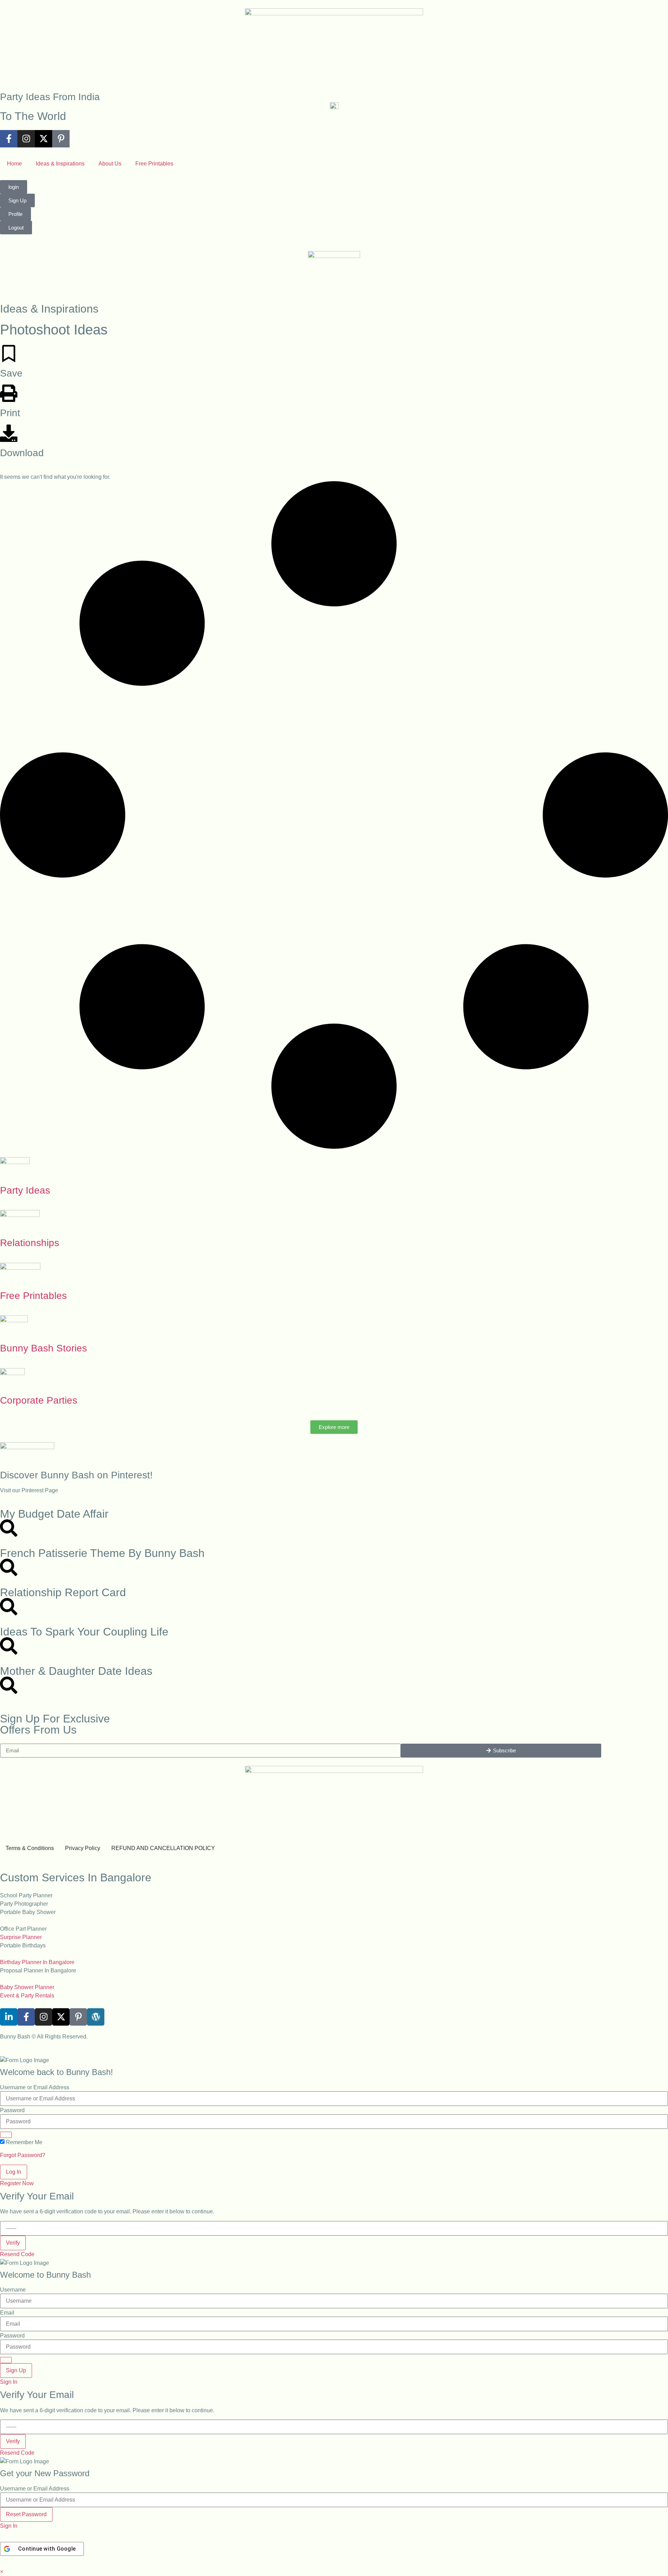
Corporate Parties (39, 1400)
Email (7, 2313)
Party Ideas (25, 1190)
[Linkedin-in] (9, 2017)
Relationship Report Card (63, 1592)
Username (13, 2290)
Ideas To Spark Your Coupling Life (84, 1632)
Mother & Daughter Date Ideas (76, 1671)
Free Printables (154, 164)
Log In (14, 2172)
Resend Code (17, 2254)
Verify (13, 2243)
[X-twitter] (43, 139)
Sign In (9, 2382)
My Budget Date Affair (54, 1514)
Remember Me (24, 2142)
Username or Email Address (35, 2088)
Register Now (17, 2183)
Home (14, 164)
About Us (110, 164)
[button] (2, 2572)
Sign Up (16, 2370)
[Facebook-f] (9, 139)
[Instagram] (26, 139)
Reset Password (26, 2514)
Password (12, 2110)
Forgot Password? (23, 2155)
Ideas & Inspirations (60, 164)
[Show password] (6, 2135)
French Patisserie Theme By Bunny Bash (102, 1553)
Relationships (30, 1243)
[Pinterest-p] (61, 139)
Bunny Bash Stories (43, 1348)
